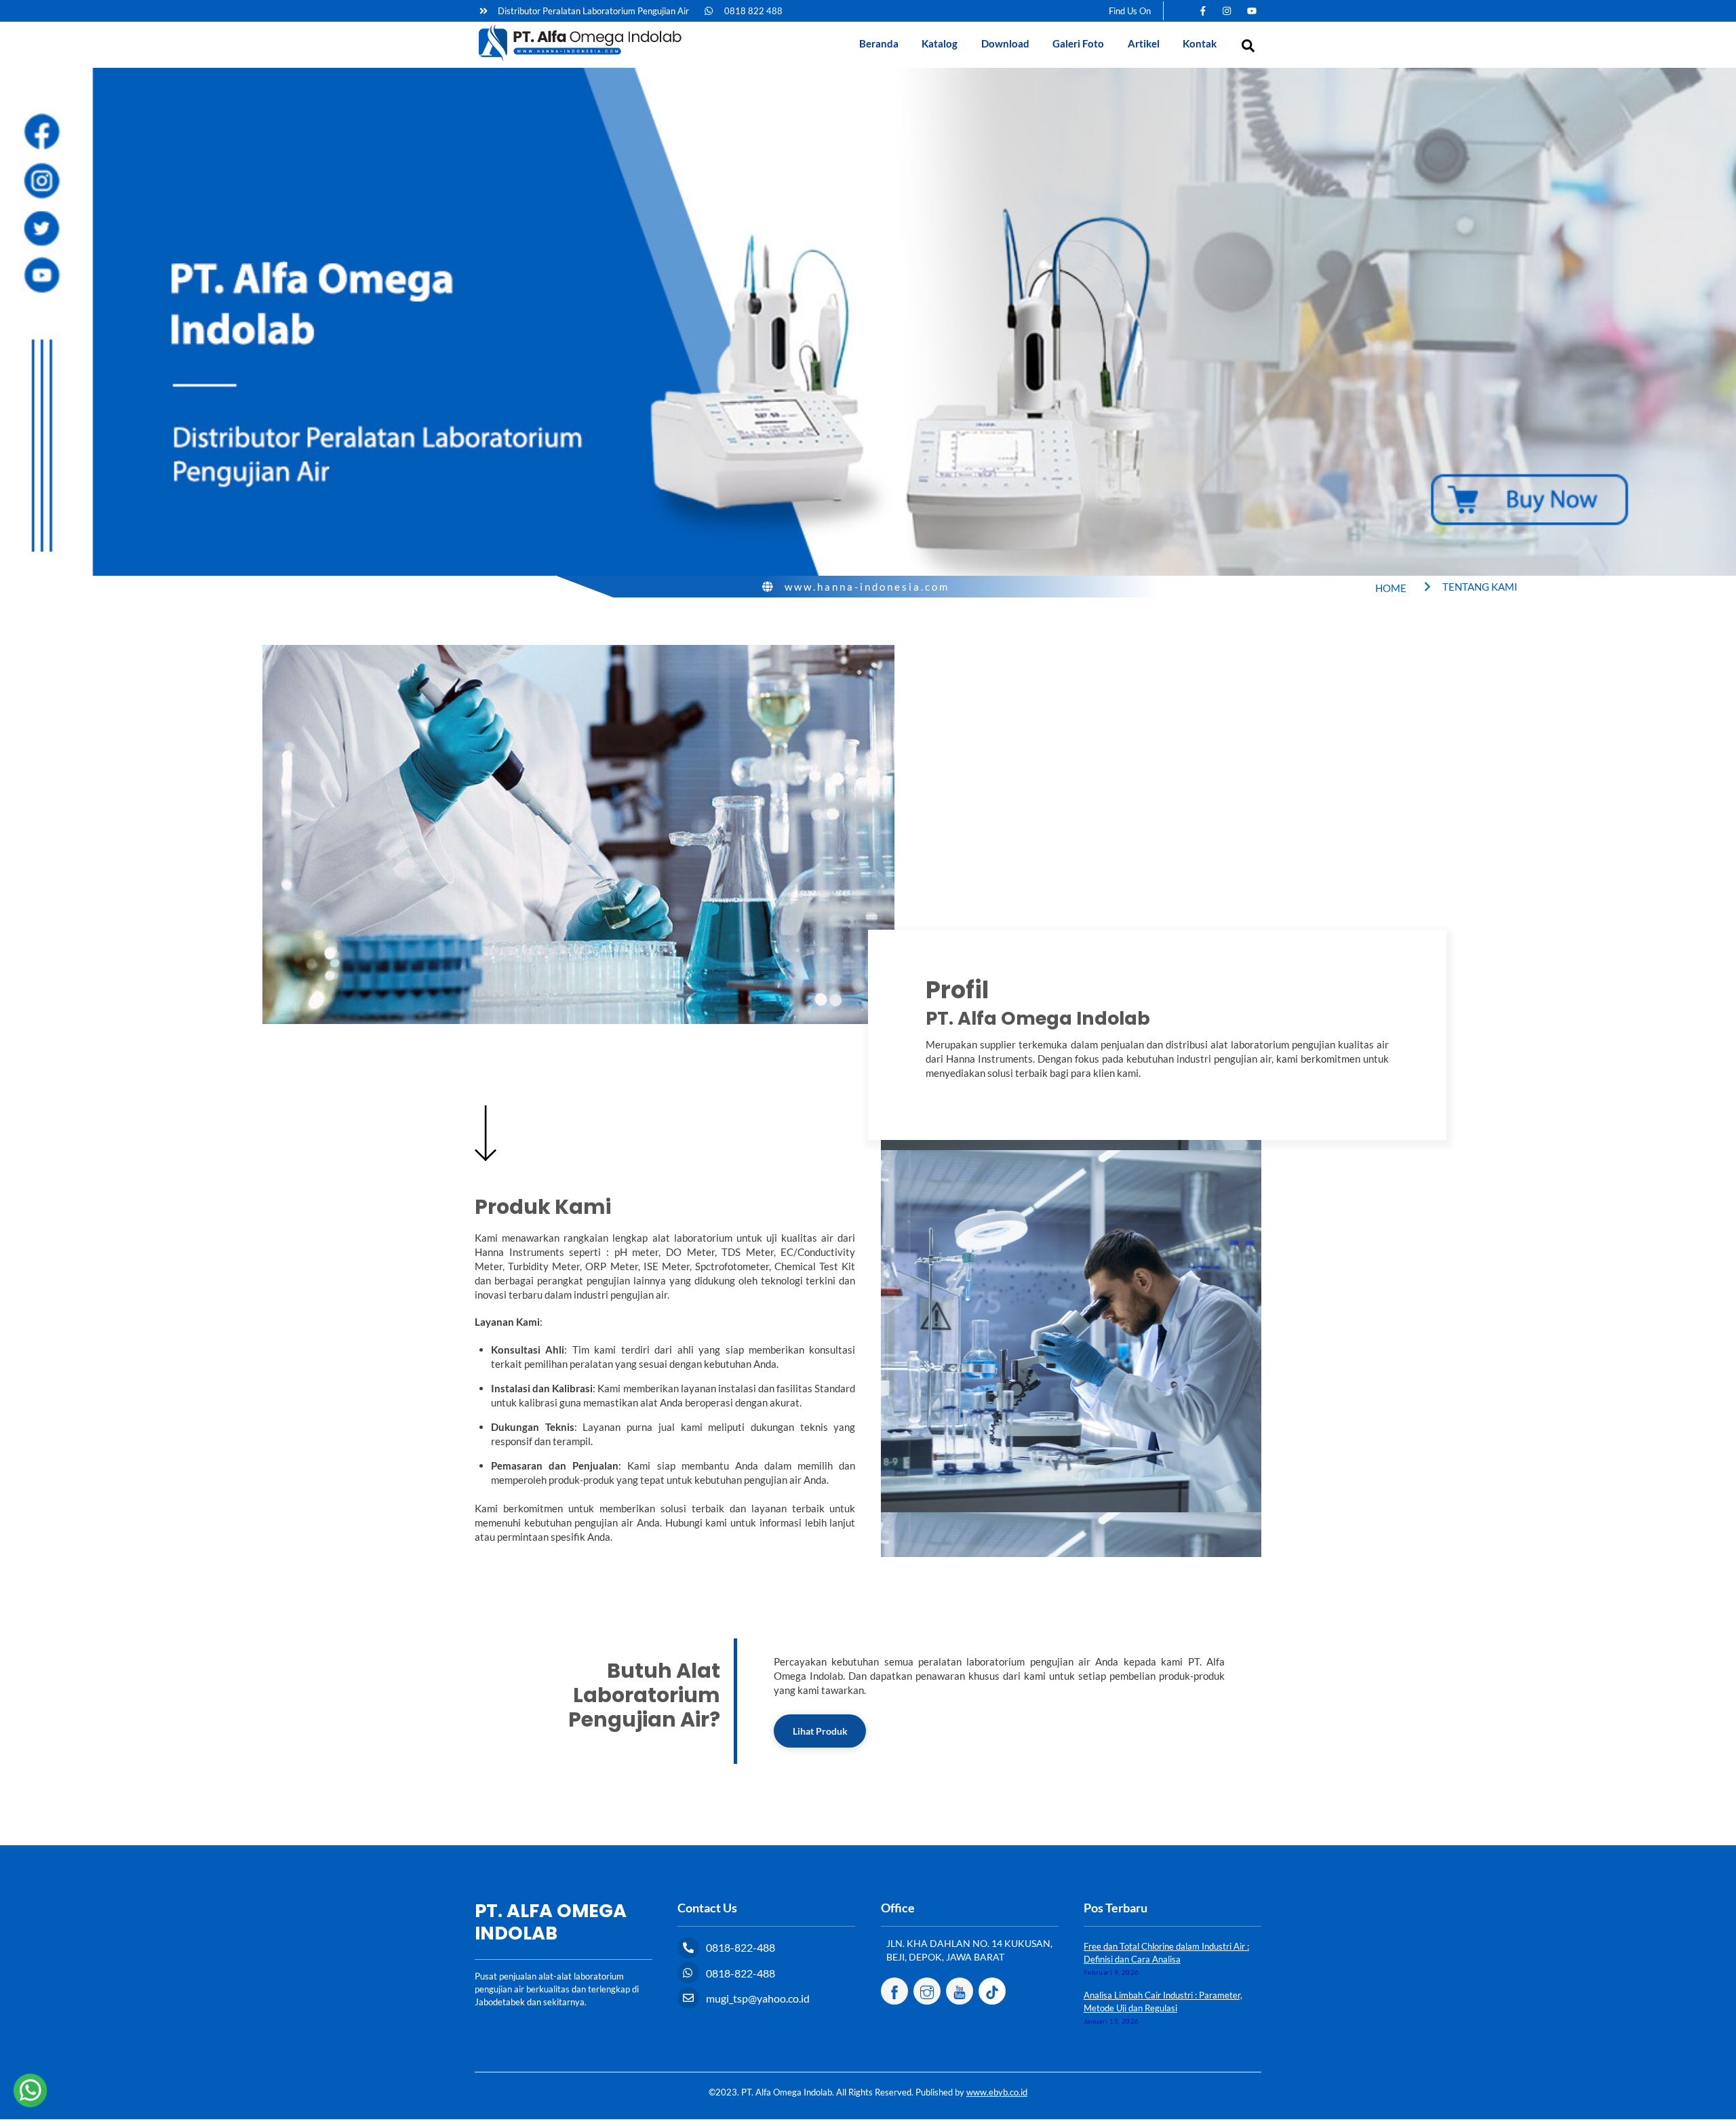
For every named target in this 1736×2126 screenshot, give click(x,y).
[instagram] (927, 1990)
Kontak (1200, 43)
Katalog (940, 43)
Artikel (1144, 43)
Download (1005, 43)
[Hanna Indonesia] (580, 59)
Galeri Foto (1078, 43)
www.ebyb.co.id (997, 2092)
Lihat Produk (820, 1731)
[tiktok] (992, 1990)
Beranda (879, 43)
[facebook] (894, 1990)
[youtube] (960, 1990)
